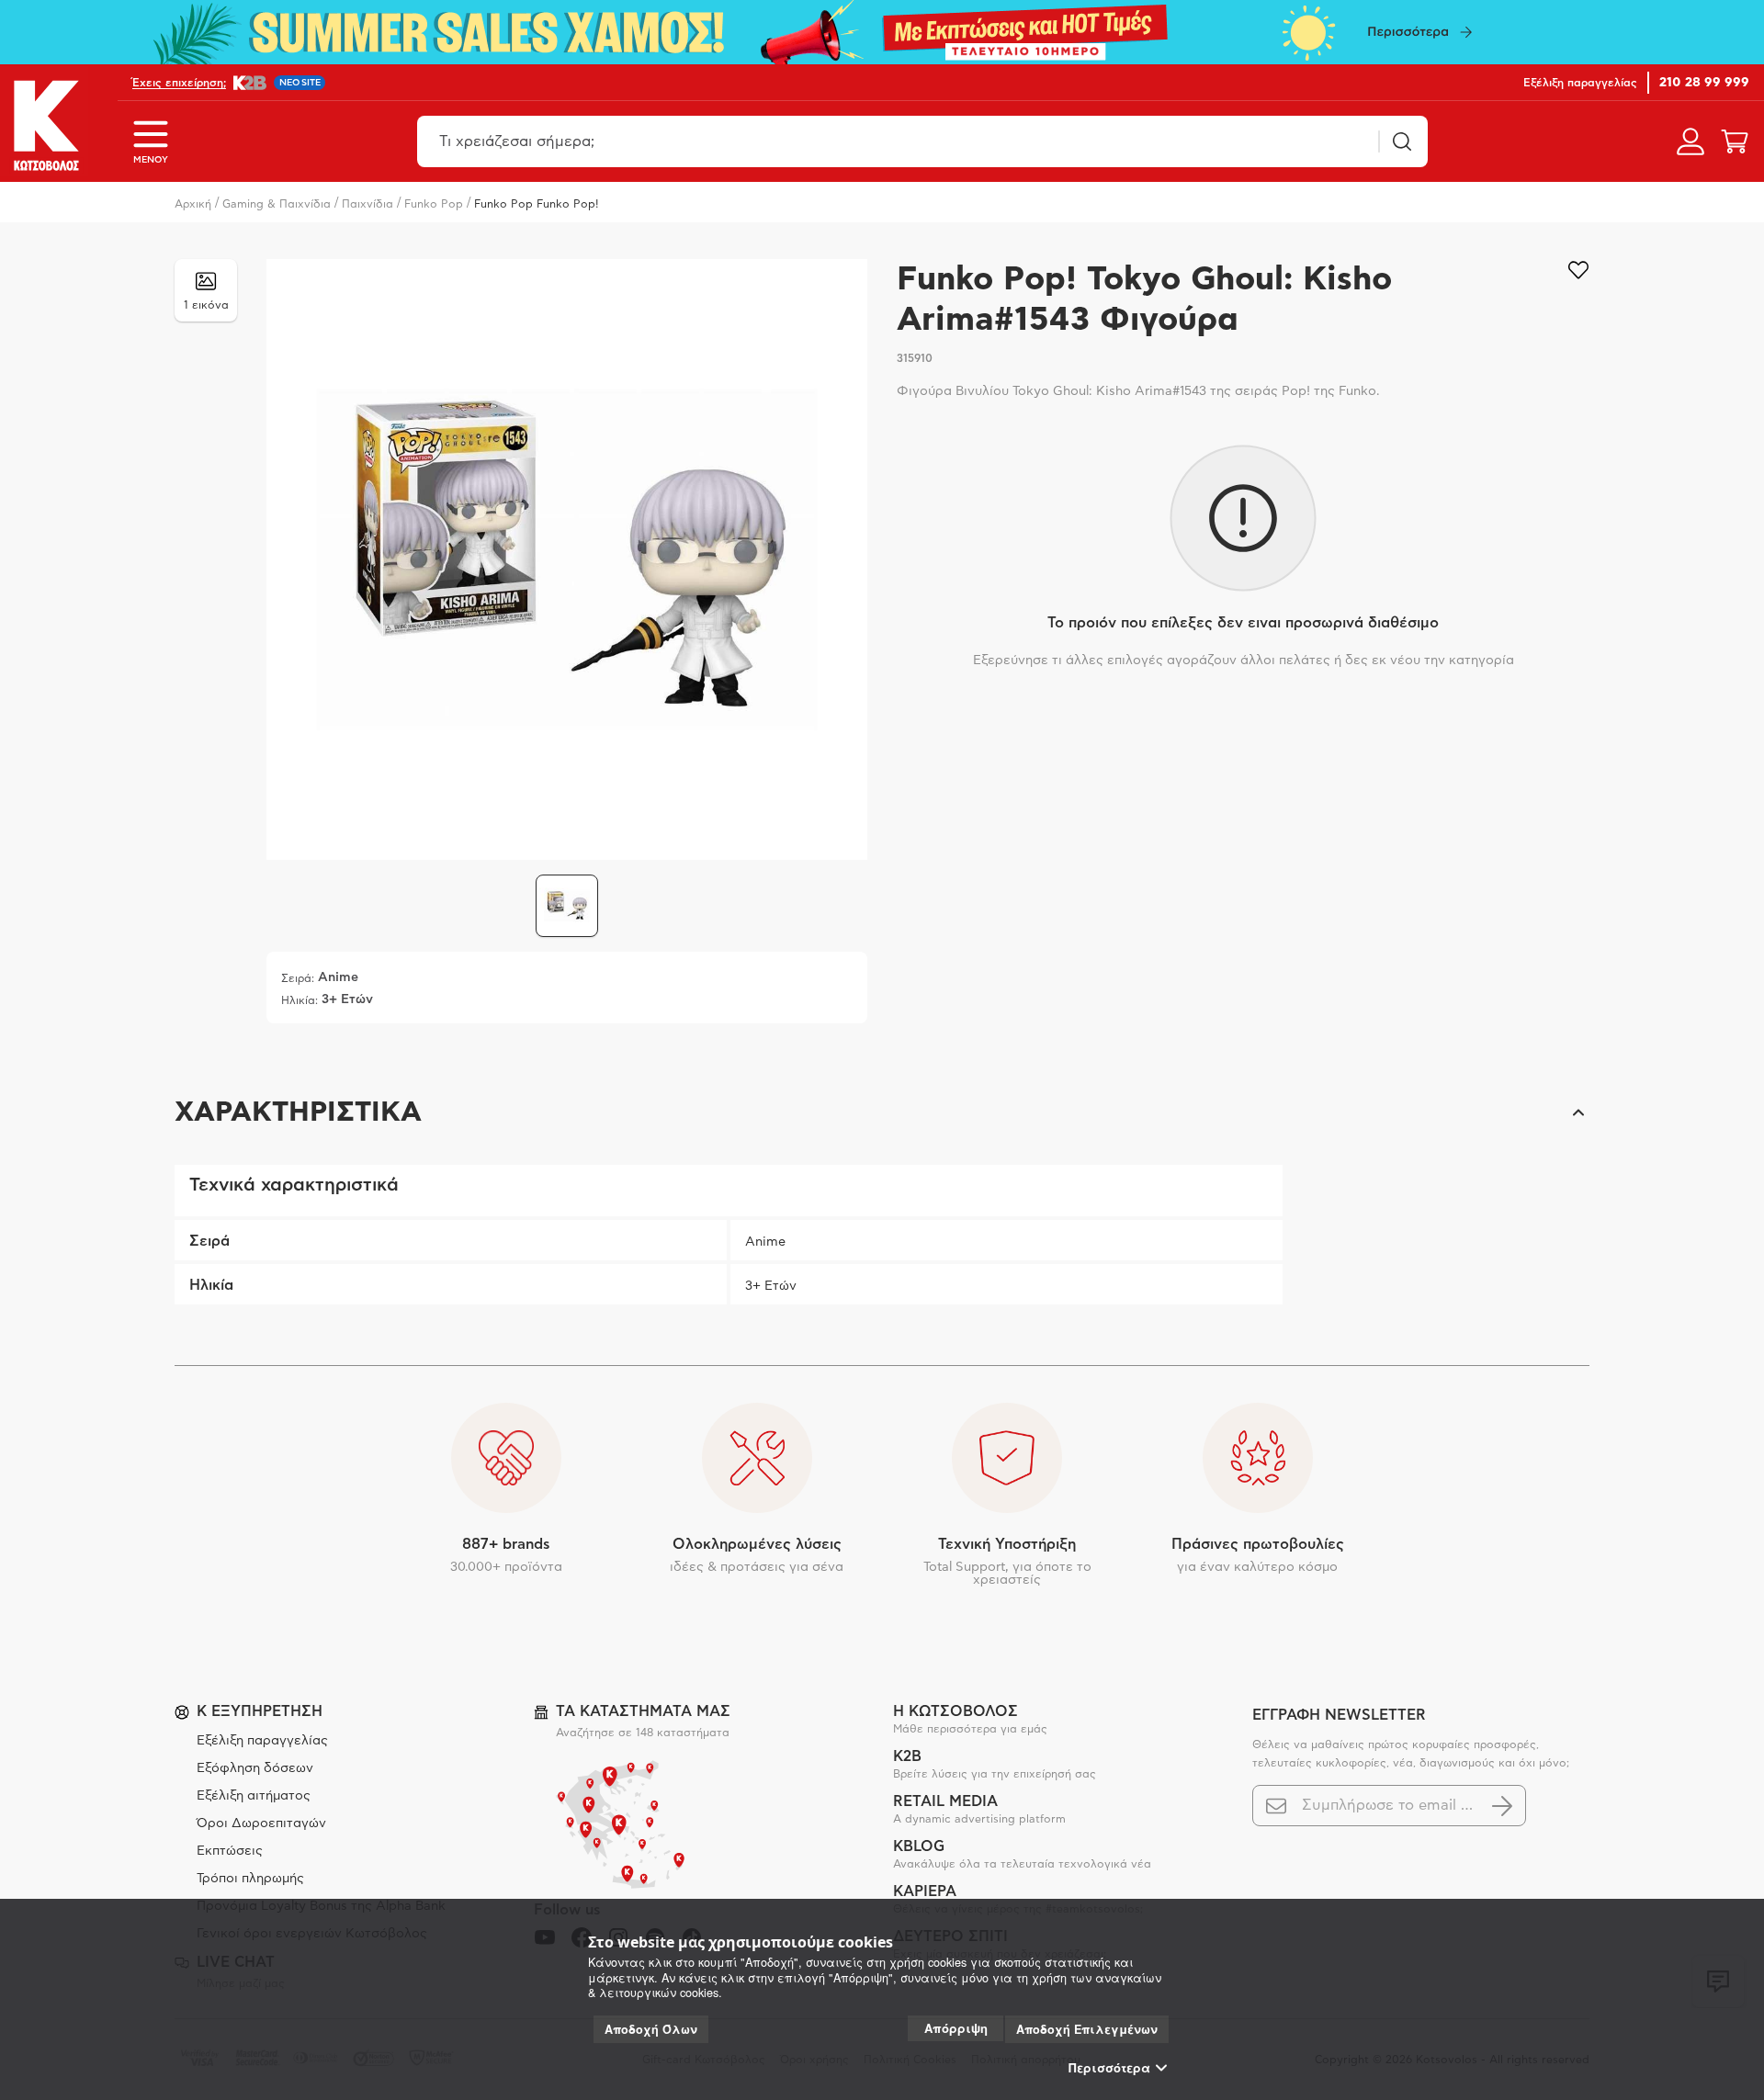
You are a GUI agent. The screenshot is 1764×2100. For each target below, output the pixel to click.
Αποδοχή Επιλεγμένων (1087, 2029)
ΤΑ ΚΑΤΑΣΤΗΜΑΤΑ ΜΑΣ (643, 1711)
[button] (882, 1112)
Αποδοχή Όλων (651, 2029)
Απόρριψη (956, 2028)
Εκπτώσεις (230, 1851)
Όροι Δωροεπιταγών (261, 1823)
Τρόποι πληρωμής (250, 1879)
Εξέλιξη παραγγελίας (262, 1741)
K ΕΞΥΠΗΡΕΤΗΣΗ (260, 1711)
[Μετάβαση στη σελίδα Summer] (882, 32)
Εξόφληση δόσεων (255, 1768)
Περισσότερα (1109, 2068)
